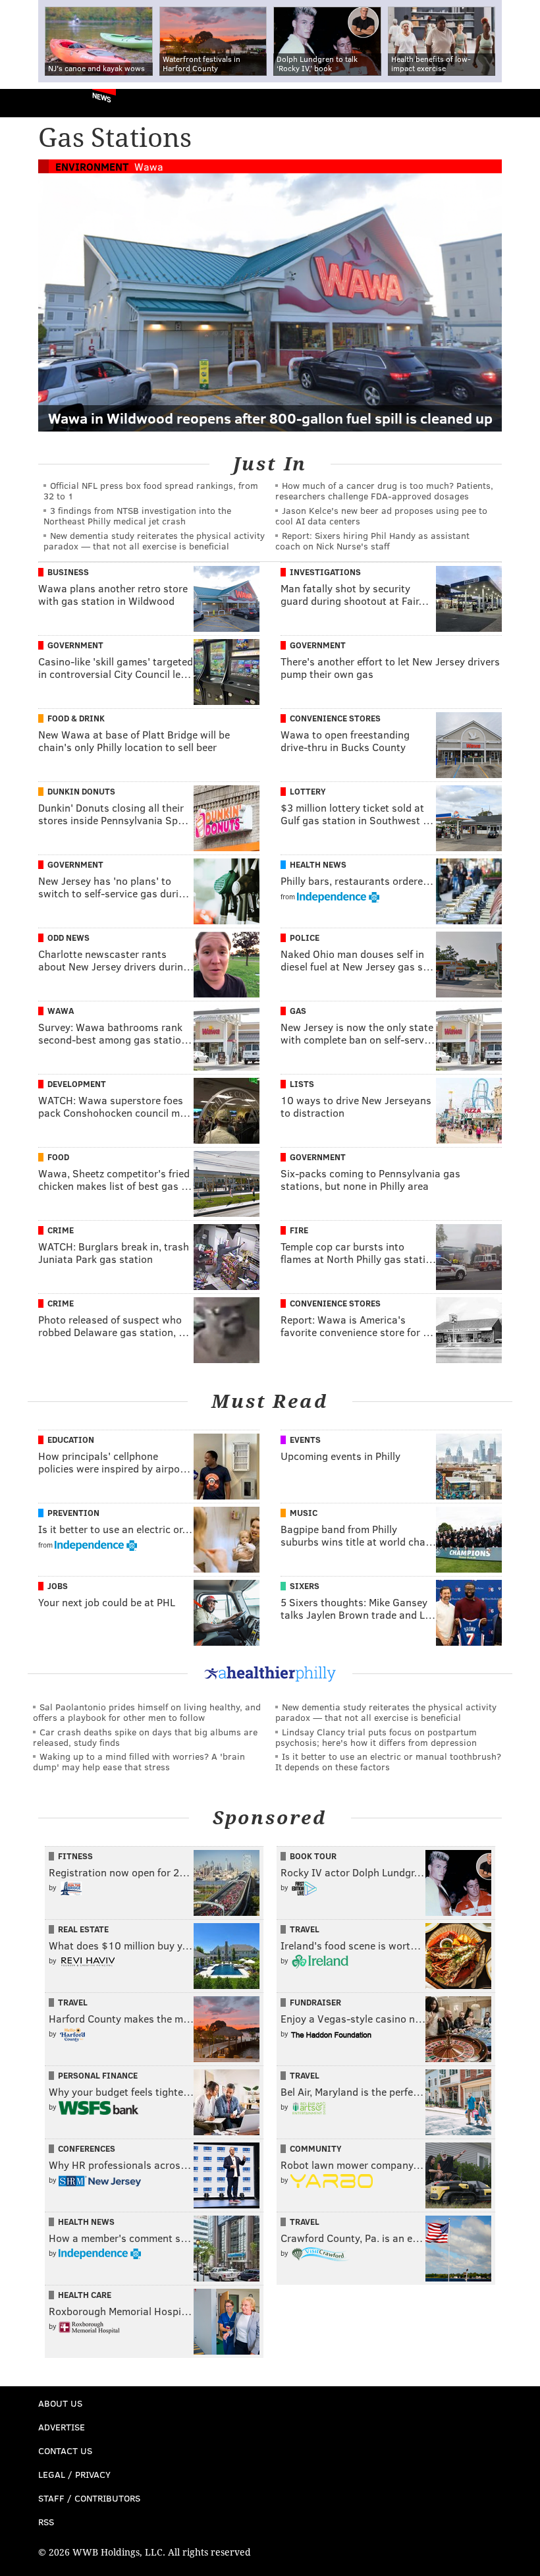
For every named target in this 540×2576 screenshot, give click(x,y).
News (102, 97)
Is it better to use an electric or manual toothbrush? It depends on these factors (388, 1761)
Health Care (85, 2295)
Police (305, 938)
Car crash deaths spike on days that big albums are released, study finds (145, 1737)
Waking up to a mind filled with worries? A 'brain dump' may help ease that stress (139, 1761)
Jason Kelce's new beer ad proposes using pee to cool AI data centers (381, 516)
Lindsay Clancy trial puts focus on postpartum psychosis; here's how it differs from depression (376, 1737)
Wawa (149, 166)
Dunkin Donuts (81, 791)
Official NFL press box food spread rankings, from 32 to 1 (151, 490)
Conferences (87, 2148)
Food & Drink (76, 718)
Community (316, 2148)
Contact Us (65, 2450)
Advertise (62, 2427)
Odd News (68, 938)
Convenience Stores (335, 718)
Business (68, 572)
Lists (302, 1084)
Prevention (73, 1513)
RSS (46, 2522)
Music (304, 1513)
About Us (60, 2403)
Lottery (308, 791)
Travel (305, 1929)
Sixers (305, 1586)
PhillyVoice (32, 102)
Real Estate (83, 1929)
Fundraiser (315, 2002)
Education (71, 1440)
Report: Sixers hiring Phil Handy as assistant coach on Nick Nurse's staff (372, 541)
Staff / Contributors (89, 2498)
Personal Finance (98, 2075)
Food (58, 1157)
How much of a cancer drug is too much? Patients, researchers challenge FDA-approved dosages (384, 490)
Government (75, 645)
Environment (92, 166)
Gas (298, 1011)
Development (77, 1084)
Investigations (325, 572)
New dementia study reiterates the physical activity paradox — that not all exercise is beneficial (154, 541)
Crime (61, 1230)
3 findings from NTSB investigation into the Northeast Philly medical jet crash (137, 516)
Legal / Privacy (74, 2474)
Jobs (58, 1586)
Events (305, 1440)
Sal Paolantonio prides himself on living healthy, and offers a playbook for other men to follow (147, 1712)
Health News (318, 864)
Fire (299, 1230)
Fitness (75, 1856)
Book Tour (313, 1856)
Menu (519, 103)
